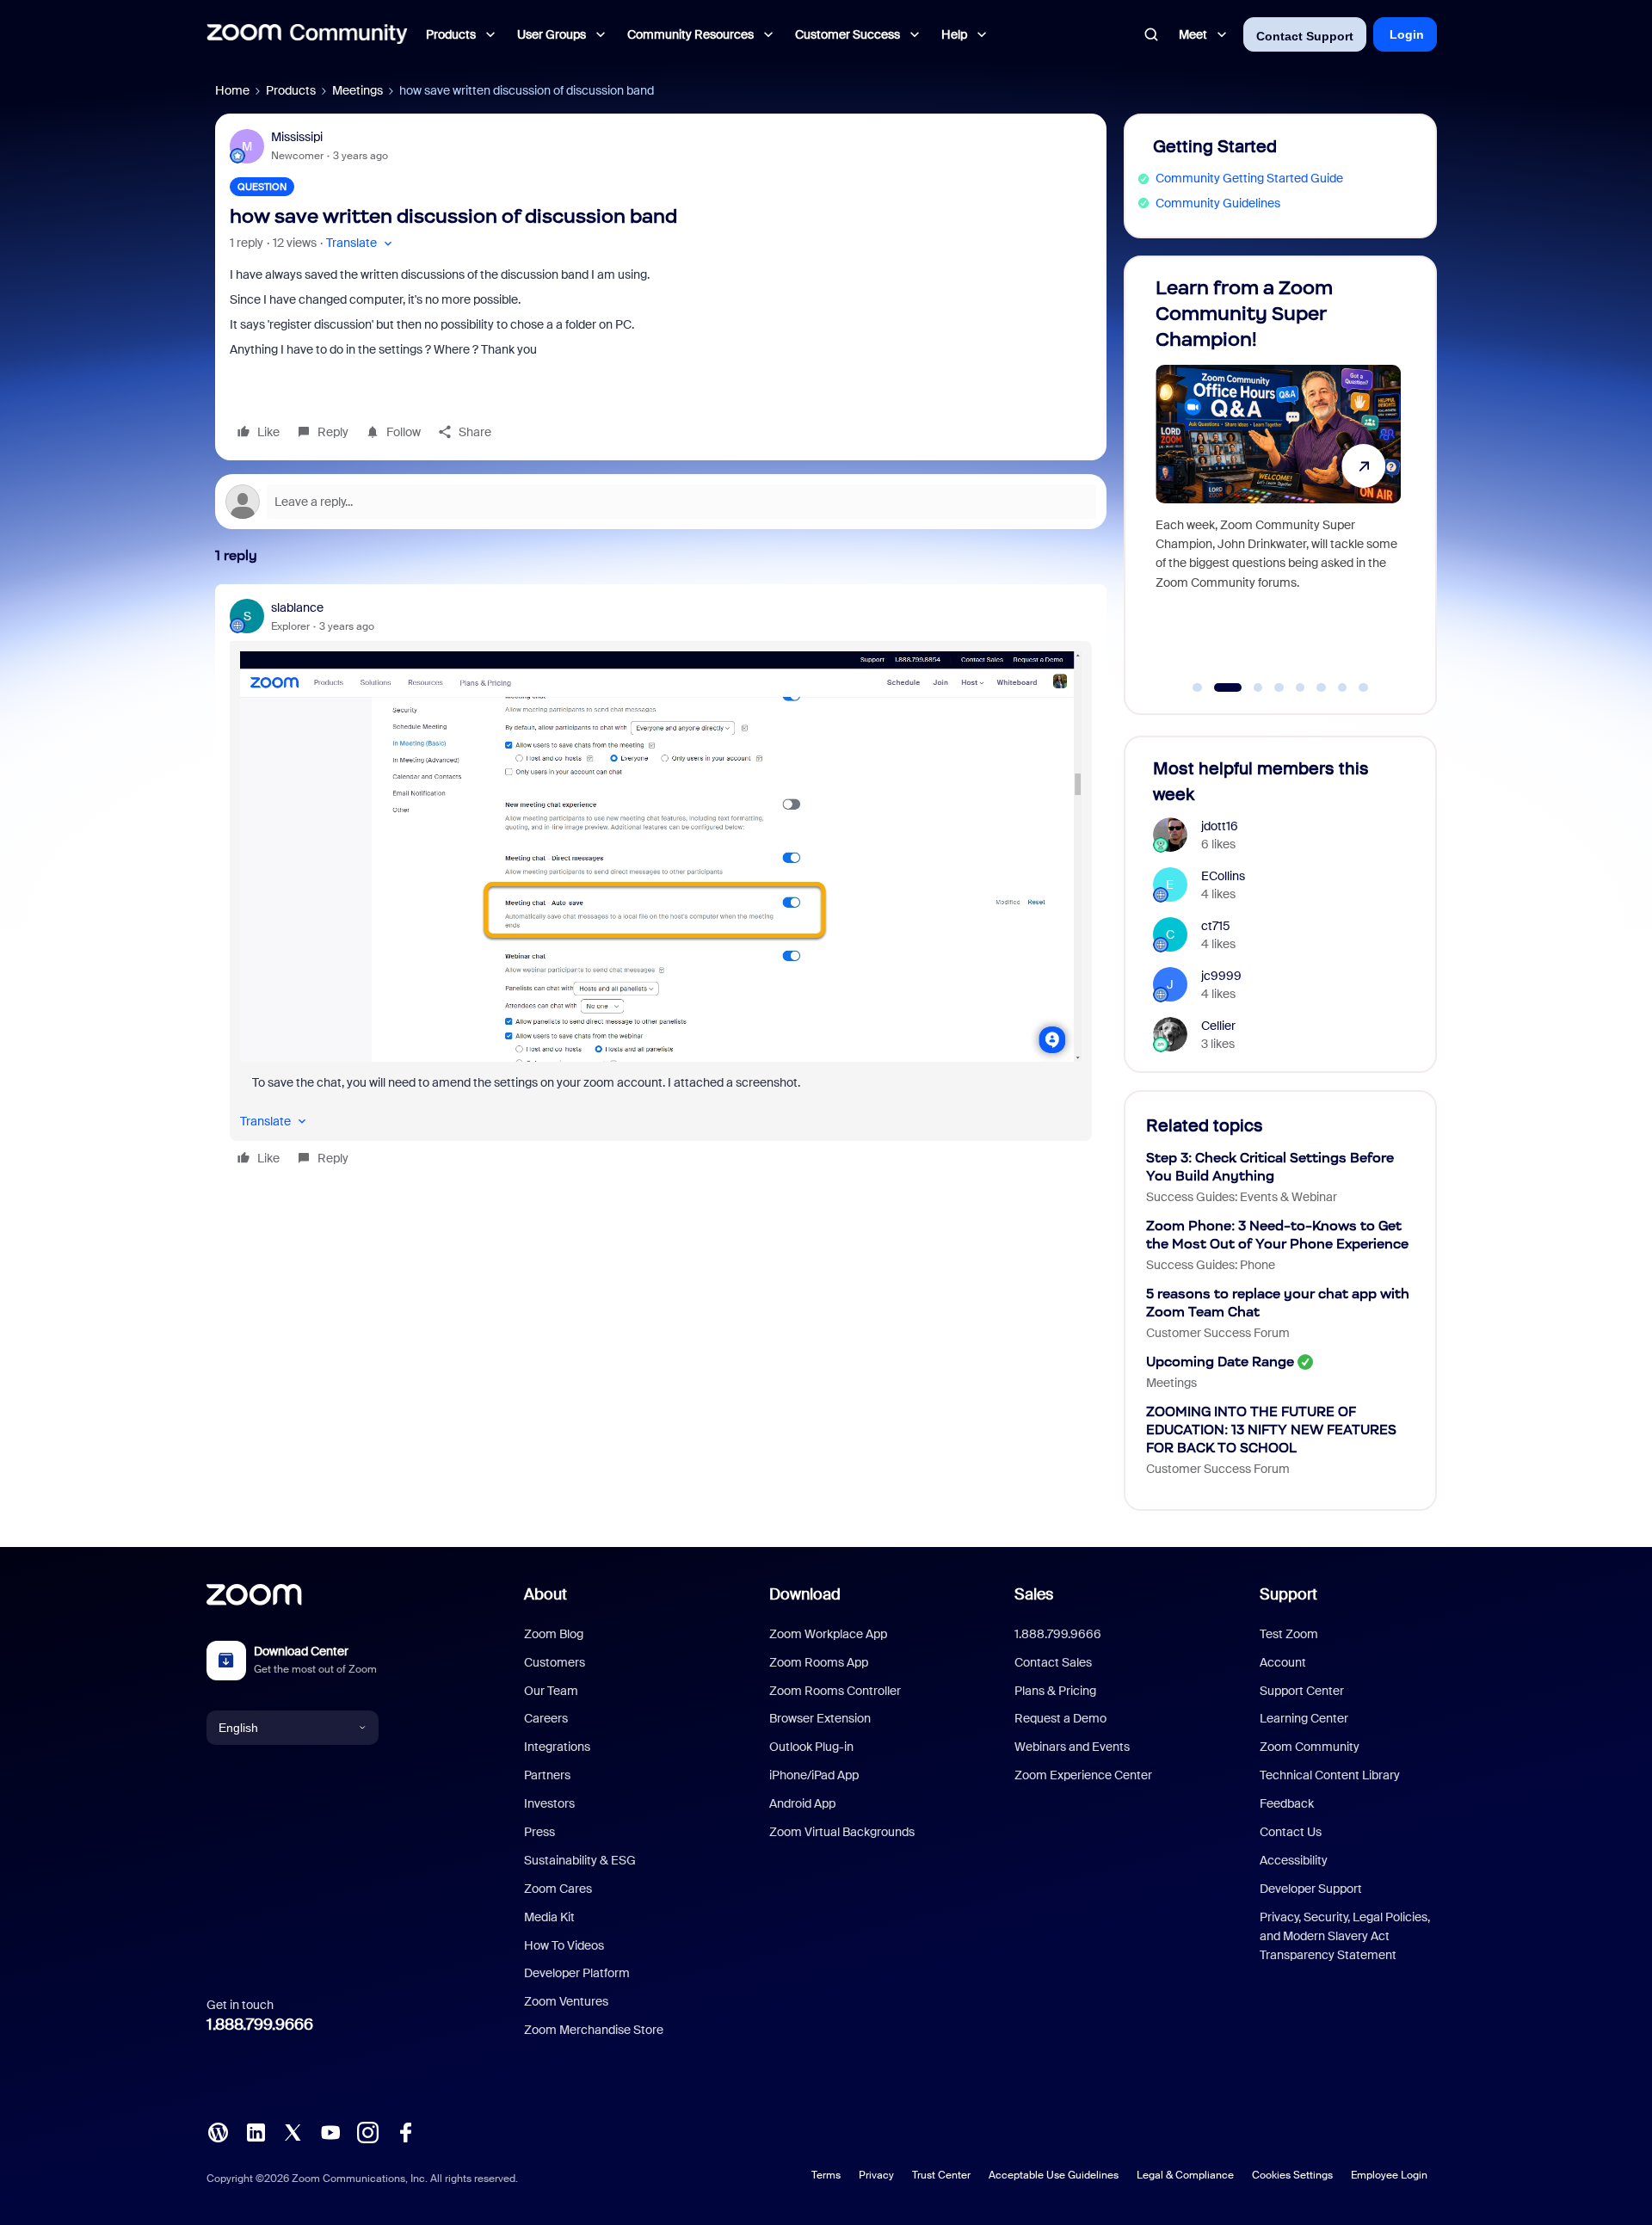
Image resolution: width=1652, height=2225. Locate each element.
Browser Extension (820, 1718)
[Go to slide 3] (1249, 687)
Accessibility (1294, 1860)
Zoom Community (1310, 1747)
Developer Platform (577, 1973)
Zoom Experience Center (1083, 1775)
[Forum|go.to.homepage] (307, 34)
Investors (549, 1803)
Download (805, 1594)
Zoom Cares (558, 1889)
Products (291, 90)
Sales (1034, 1594)
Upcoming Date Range (1220, 1362)
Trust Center (941, 2175)
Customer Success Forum (1218, 1333)
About (546, 1594)
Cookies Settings (1292, 2175)
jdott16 (1220, 826)
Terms (826, 2175)
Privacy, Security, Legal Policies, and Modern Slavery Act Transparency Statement (1345, 1936)
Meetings (358, 90)
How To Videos (564, 1945)
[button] (361, 243)
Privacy (876, 2175)
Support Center (1302, 1691)
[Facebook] (405, 2131)
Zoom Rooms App (819, 1662)
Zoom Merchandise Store (594, 2030)
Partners (547, 1775)
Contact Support (1305, 36)
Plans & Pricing (1055, 1691)
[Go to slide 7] (1342, 687)
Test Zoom (1289, 1634)
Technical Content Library (1330, 1775)
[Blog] (218, 2131)
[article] (661, 885)
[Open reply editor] (661, 502)
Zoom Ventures (566, 2001)
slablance (297, 607)
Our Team (551, 1691)
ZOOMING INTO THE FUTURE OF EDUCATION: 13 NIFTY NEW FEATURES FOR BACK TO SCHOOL (1271, 1430)
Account (1283, 1662)
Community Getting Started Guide (1249, 178)
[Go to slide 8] (1364, 687)
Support (1288, 1594)
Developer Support (1311, 1889)
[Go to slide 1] (1198, 687)
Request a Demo (1060, 1718)
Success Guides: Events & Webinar (1242, 1197)
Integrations (557, 1747)
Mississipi (297, 137)
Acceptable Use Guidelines (1054, 2175)
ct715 (1216, 926)
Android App (802, 1803)
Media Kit (549, 1917)
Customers (555, 1662)
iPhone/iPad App (814, 1775)
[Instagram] (367, 2131)
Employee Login (1389, 2175)
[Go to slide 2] (1218, 687)
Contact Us (1291, 1832)
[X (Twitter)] (293, 2131)
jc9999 (1221, 976)
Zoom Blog (554, 1634)
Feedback (1287, 1803)
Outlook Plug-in (811, 1747)
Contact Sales (1053, 1662)
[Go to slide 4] (1279, 687)
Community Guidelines (1218, 203)
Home (232, 90)
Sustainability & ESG (580, 1860)
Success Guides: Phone (1211, 1265)
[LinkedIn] (256, 2131)
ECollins (1223, 876)
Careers (546, 1718)
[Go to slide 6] (1322, 687)
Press (539, 1832)
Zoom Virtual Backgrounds (842, 1832)
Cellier (1218, 1026)
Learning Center (1304, 1718)
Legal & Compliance (1185, 2175)
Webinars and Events (1072, 1747)
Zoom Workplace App (828, 1634)
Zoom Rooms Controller (835, 1691)
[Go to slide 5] (1300, 687)
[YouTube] (330, 2131)
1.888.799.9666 (260, 2025)
